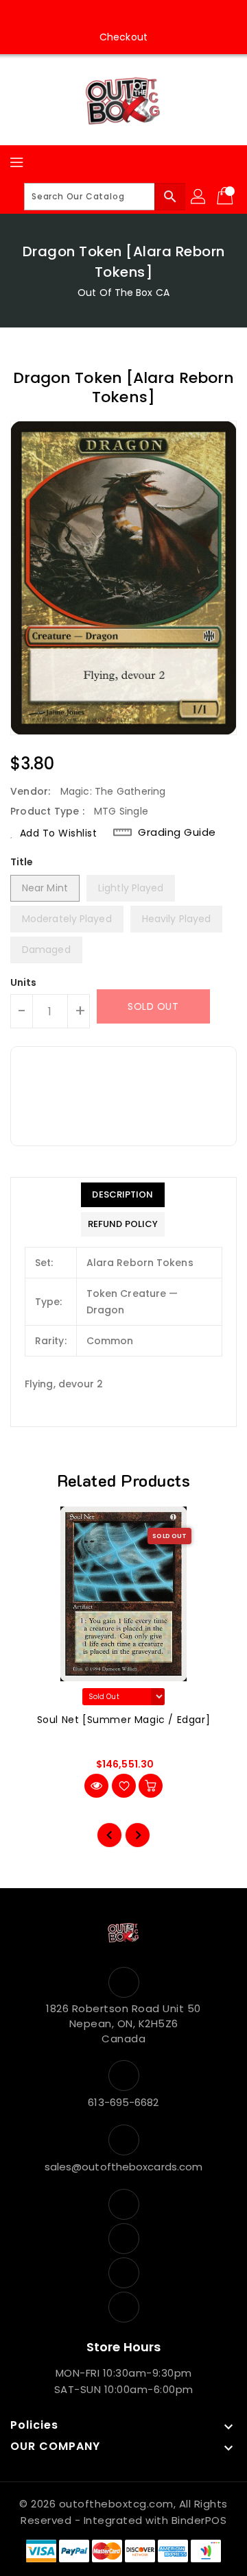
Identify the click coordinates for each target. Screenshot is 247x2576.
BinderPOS (199, 2520)
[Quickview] (96, 1786)
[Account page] (199, 197)
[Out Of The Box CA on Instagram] (110, 16)
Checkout (123, 37)
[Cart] (226, 197)
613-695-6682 (123, 2102)
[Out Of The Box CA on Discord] (163, 16)
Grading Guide (177, 832)
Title (22, 862)
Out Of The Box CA (123, 293)
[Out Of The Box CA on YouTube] (137, 16)
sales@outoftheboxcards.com (124, 2167)
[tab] (123, 1195)
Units (24, 982)
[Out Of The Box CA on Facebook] (84, 16)
